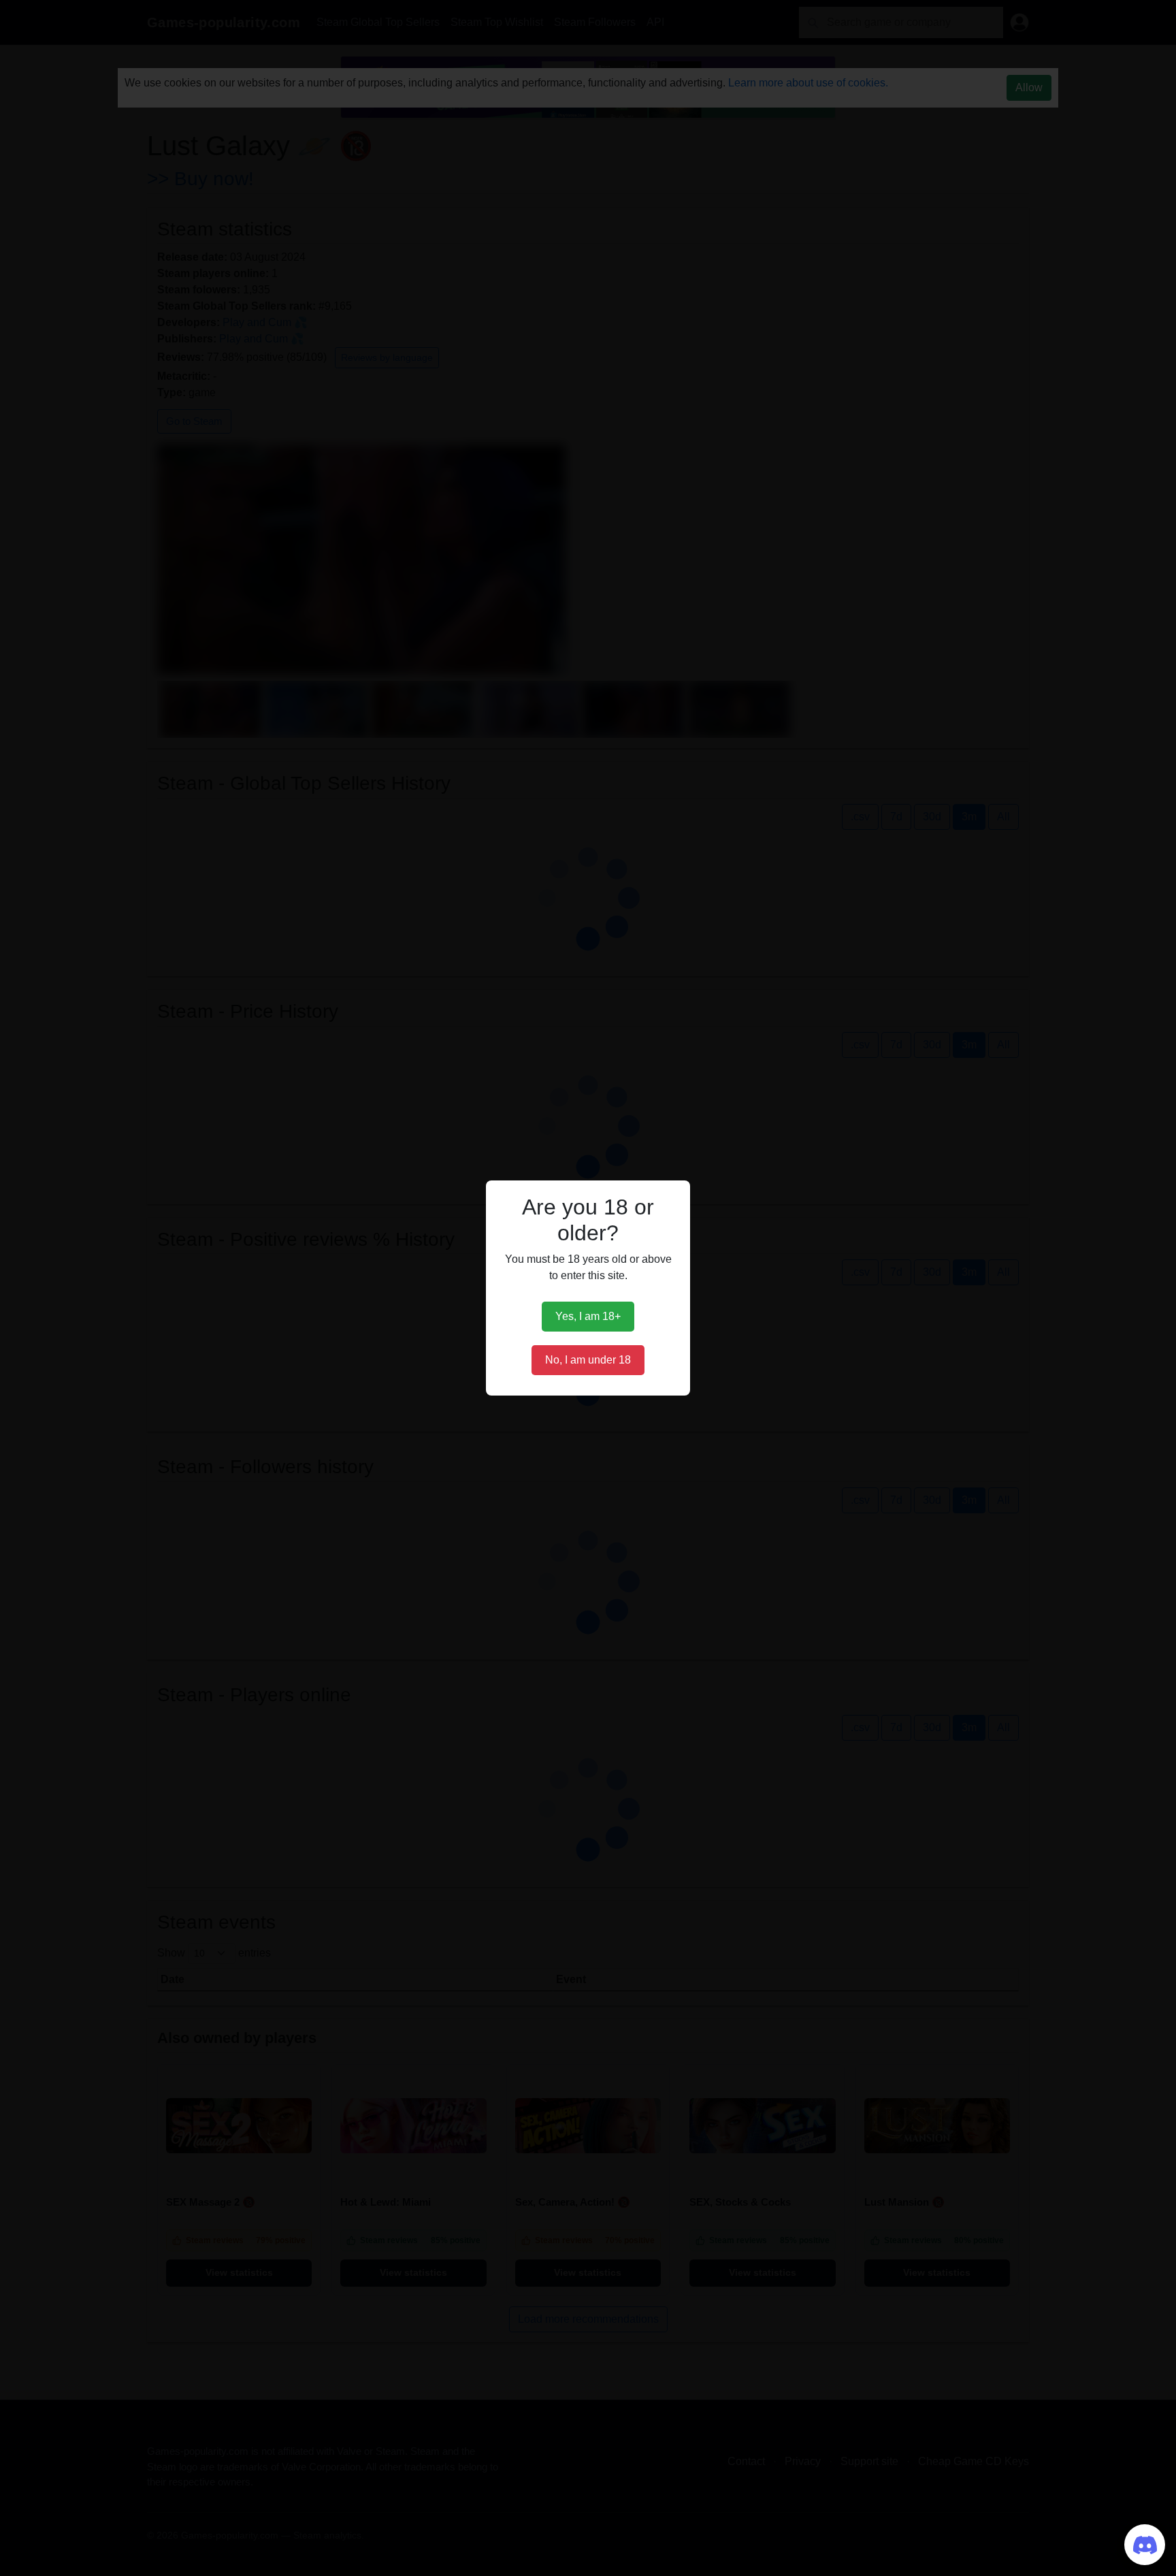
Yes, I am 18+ (588, 1316)
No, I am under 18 (588, 1360)
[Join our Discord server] (1145, 2545)
